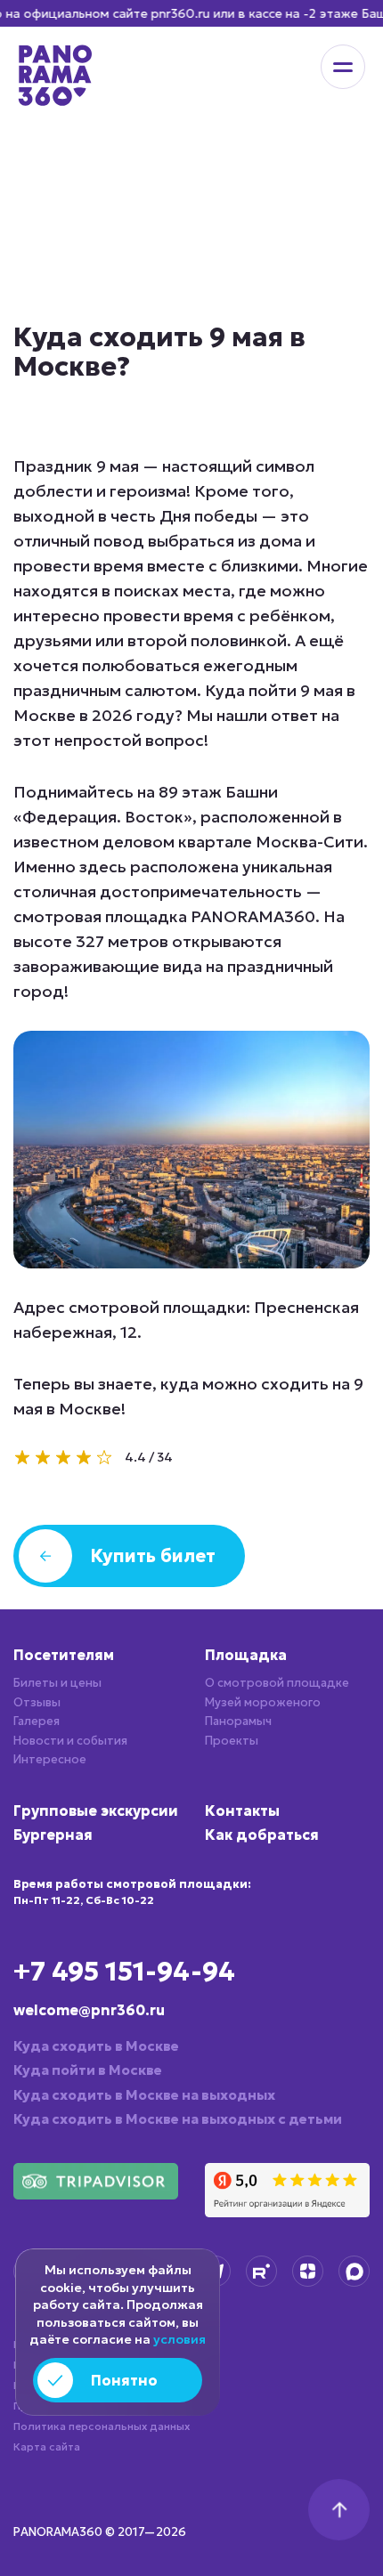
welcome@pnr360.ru (89, 2010)
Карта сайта (47, 2446)
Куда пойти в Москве (88, 2070)
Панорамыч (238, 1721)
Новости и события (70, 1741)
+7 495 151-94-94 (124, 1971)
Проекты (232, 1741)
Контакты (242, 1810)
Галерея (37, 1721)
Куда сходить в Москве (96, 2046)
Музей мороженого (263, 1702)
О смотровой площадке (277, 1683)
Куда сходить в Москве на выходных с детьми (178, 2119)
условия (179, 2339)
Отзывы (37, 1702)
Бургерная (53, 1835)
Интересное (50, 1759)
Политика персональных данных (102, 2426)
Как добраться (262, 1835)
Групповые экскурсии (96, 1810)
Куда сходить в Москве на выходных (144, 2095)
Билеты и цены (57, 1683)
